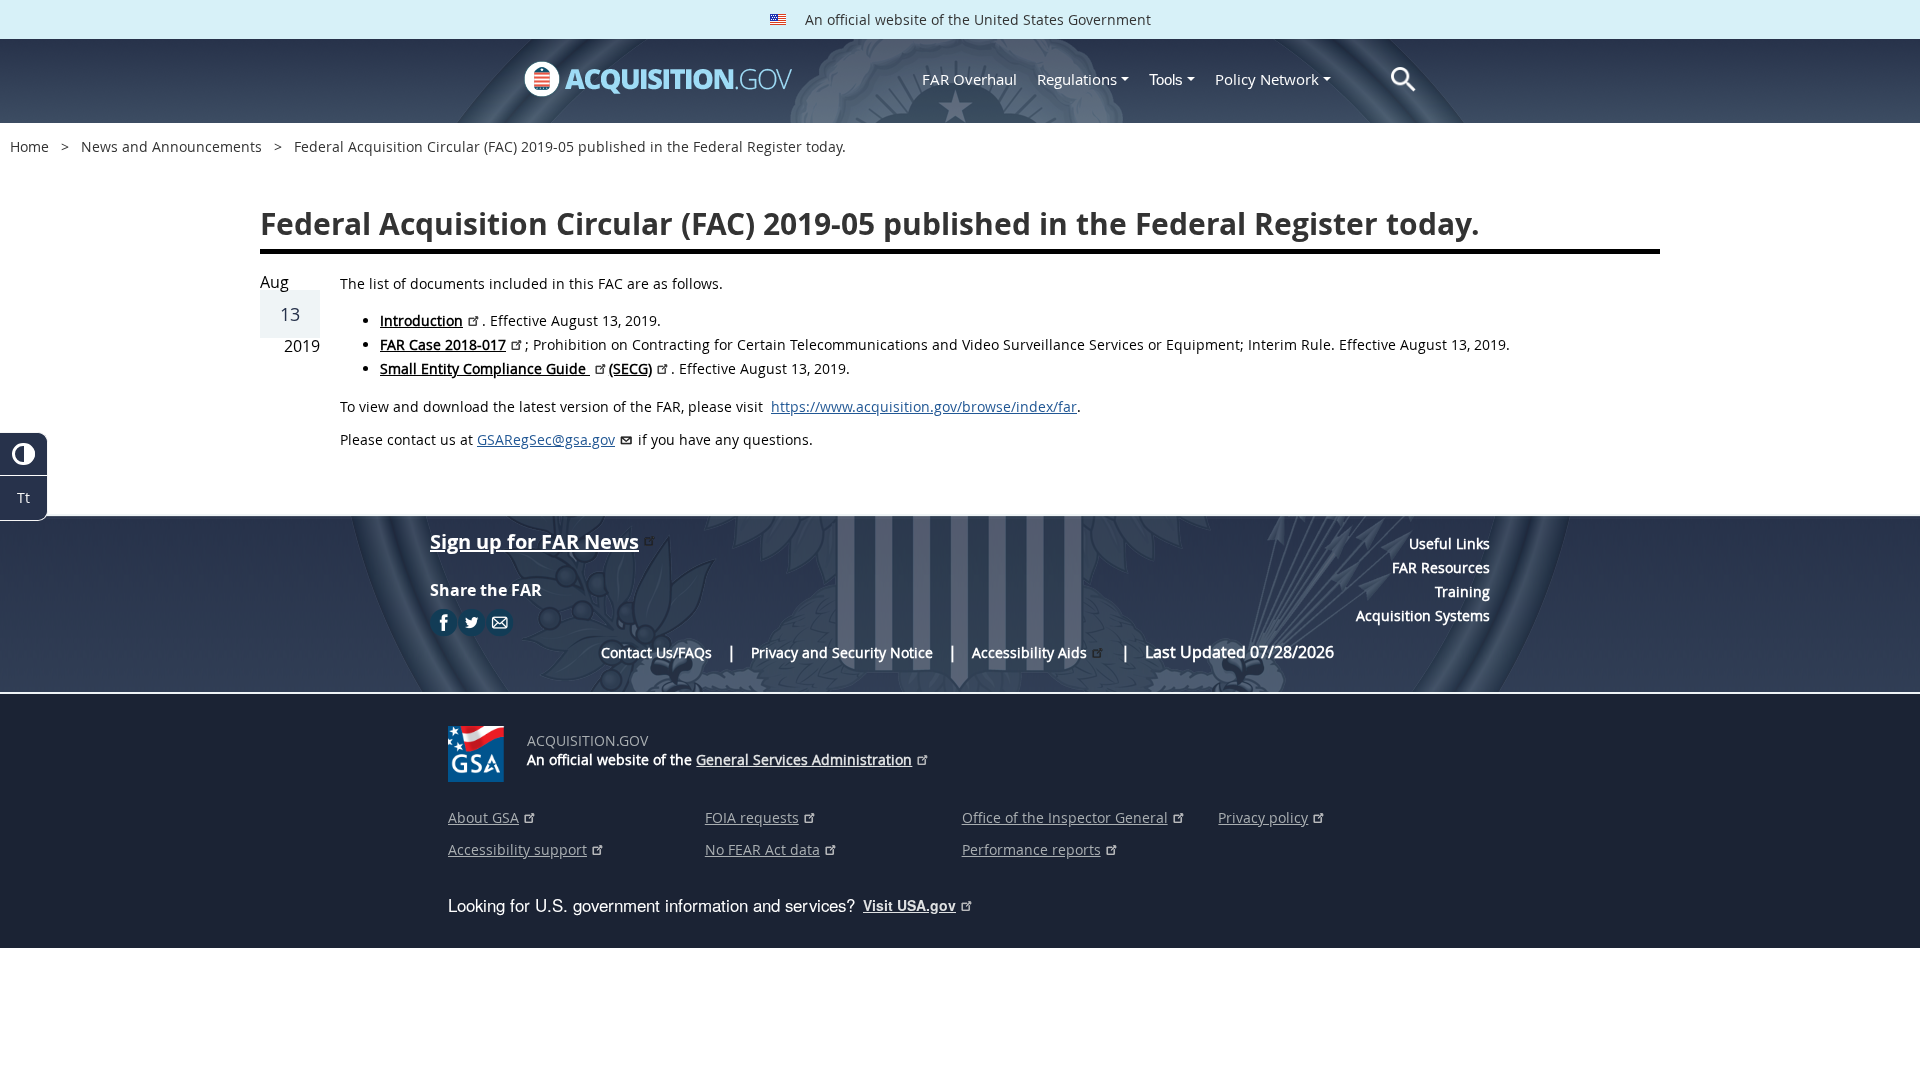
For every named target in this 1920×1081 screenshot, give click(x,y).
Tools (1168, 79)
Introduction (421, 320)
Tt (23, 497)
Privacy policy (1263, 817)
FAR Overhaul (969, 79)
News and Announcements (171, 146)
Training (1462, 591)
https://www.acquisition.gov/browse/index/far (924, 406)
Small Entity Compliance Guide (485, 368)
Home (29, 146)
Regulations (1077, 79)
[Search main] (1403, 79)
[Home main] (658, 79)
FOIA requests (752, 817)
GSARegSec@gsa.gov (546, 439)
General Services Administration (804, 759)
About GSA (483, 817)
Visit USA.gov (909, 905)
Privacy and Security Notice (842, 652)
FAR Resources (1441, 567)
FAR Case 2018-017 (443, 344)
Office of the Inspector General (1065, 817)
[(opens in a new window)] (479, 750)
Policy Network (1267, 79)
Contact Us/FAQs (656, 652)
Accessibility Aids (1029, 652)
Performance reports (1031, 849)
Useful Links (1449, 543)
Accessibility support (517, 849)
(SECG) (630, 368)
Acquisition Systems (1423, 615)
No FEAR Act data (762, 849)
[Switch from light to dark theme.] (23, 454)
